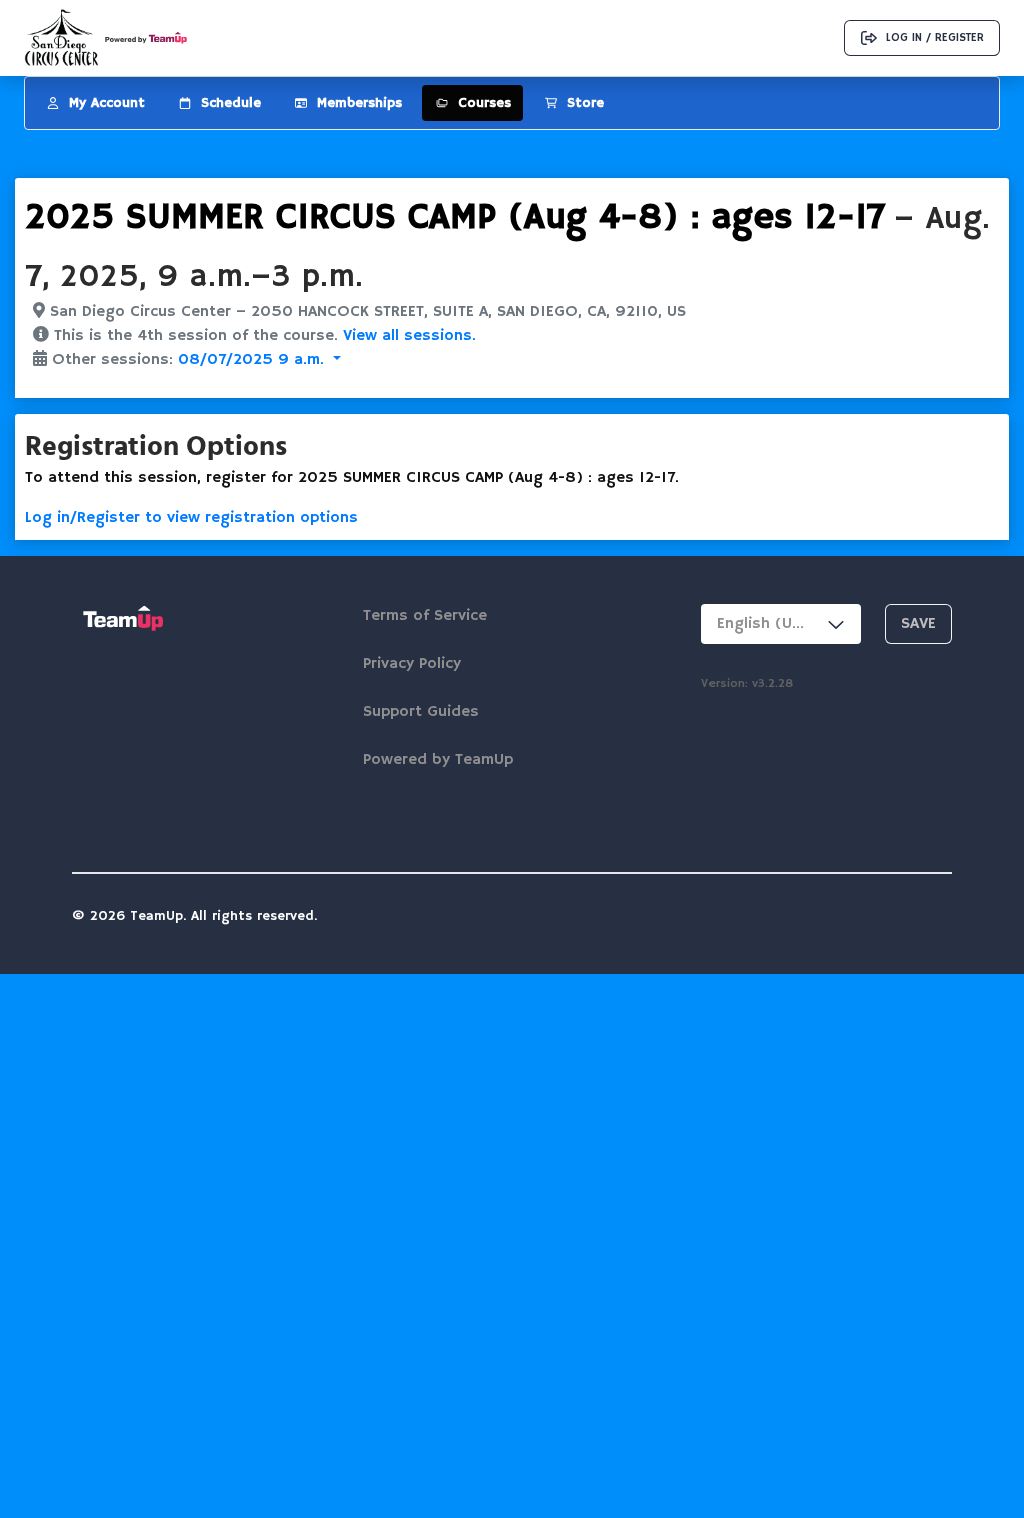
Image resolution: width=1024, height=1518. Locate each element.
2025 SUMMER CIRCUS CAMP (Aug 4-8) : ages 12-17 (455, 218)
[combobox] (781, 624)
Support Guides (421, 712)
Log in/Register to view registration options (191, 518)
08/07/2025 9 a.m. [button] (253, 360)
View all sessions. (409, 336)
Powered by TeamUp (438, 760)
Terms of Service (425, 616)
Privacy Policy (412, 664)
